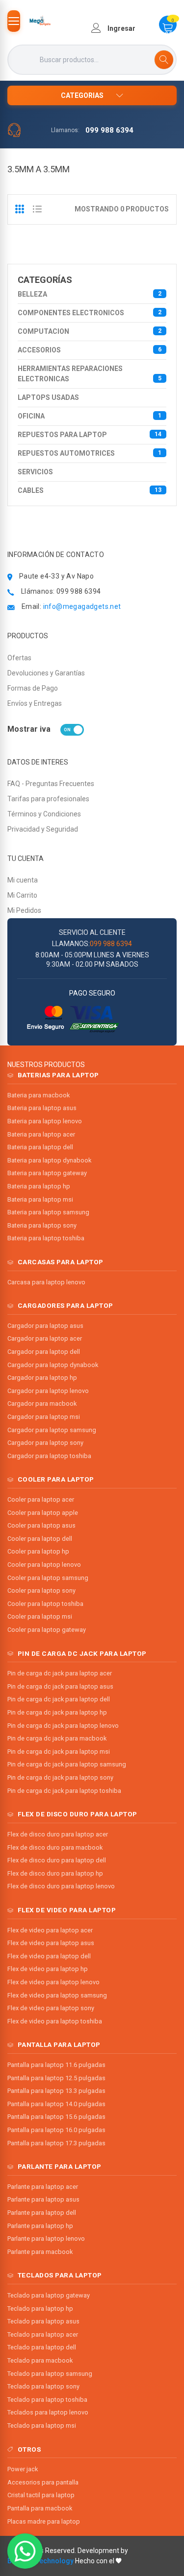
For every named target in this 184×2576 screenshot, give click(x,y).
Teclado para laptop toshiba (47, 2400)
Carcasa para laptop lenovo (46, 1282)
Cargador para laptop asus (45, 1326)
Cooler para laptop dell (40, 1539)
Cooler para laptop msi (40, 1616)
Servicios (35, 472)
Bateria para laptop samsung (48, 1212)
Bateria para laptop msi (40, 1199)
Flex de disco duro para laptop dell (57, 1860)
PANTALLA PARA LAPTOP (59, 2044)
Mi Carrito (22, 895)
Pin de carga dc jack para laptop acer (60, 1673)
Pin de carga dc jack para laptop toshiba (64, 1791)
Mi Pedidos (24, 910)
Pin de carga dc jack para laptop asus (60, 1686)
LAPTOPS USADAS (48, 397)
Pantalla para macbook (40, 2508)
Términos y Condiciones (44, 814)
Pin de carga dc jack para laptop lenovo (63, 1726)
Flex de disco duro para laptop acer (58, 1834)
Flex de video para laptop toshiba (55, 2021)
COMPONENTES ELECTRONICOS (90, 313)
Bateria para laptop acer (41, 1134)
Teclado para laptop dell (42, 2347)
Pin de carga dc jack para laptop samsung (67, 1764)
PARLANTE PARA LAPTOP (60, 2166)
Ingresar (121, 28)
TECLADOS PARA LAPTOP (60, 2275)
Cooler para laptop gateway (47, 1630)
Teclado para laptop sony (43, 2386)
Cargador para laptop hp (42, 1378)
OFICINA (90, 416)
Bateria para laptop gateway (47, 1173)
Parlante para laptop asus (43, 2199)
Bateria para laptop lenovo (45, 1121)
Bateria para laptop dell (40, 1147)
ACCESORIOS (90, 350)
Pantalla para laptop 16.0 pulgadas (56, 2130)
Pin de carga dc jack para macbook (57, 1738)
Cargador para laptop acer (45, 1338)
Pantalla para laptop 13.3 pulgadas (56, 2091)
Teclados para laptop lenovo (48, 2412)
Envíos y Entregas (35, 703)
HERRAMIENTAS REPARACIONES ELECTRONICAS (90, 374)
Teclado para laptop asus (43, 2321)
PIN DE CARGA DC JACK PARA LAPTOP (82, 1653)
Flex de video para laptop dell (49, 1956)
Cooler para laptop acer (41, 1499)
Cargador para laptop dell (44, 1352)
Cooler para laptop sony (41, 1590)
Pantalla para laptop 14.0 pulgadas (56, 2104)
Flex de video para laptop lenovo (53, 1982)
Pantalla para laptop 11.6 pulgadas (56, 2065)
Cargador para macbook (42, 1404)
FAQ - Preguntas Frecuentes (51, 784)
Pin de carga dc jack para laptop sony (60, 1777)
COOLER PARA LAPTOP (56, 1479)
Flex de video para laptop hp (48, 1969)
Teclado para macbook (40, 2360)
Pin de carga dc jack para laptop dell (59, 1699)
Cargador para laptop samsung (52, 1430)
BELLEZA (90, 294)
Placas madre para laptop (44, 2521)
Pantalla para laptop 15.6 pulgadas (56, 2117)
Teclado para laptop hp (40, 2309)
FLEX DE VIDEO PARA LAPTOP (67, 1910)
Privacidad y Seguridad (43, 829)
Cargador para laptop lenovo (48, 1391)
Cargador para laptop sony (45, 1443)
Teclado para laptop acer (43, 2334)
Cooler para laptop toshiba (45, 1604)
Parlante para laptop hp (40, 2226)
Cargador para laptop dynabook (53, 1365)
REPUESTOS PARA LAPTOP (90, 435)
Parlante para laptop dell (42, 2213)
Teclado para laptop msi (42, 2425)
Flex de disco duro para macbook (55, 1847)
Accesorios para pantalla (43, 2482)
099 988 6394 (109, 130)
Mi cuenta (23, 880)
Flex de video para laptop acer (50, 1930)
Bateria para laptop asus (42, 1108)
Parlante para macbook (40, 2252)
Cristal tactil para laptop (41, 2495)
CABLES (90, 490)
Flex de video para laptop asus (51, 1943)
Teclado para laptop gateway (49, 2295)
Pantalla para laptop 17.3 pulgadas (56, 2143)
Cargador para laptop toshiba (49, 1456)
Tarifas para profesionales (48, 799)
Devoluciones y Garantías (46, 673)
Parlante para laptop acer (43, 2187)
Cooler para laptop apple (43, 1513)
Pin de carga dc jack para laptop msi (59, 1752)
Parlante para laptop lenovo (46, 2239)
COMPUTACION (90, 331)
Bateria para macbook (39, 1095)
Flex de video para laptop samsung (57, 1995)
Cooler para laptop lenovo (44, 1565)
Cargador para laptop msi (44, 1417)
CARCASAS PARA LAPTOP (61, 1262)
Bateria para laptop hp (39, 1186)
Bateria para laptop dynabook (49, 1160)
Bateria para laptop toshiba (46, 1238)
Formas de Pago (33, 688)
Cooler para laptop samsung (48, 1578)
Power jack (23, 2469)
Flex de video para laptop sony (51, 2008)
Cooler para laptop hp (38, 1551)
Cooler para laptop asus (41, 1525)
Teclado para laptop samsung (50, 2374)
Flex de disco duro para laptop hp (55, 1873)
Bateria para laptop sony (42, 1225)
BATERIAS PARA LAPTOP (58, 1075)
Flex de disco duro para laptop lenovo (61, 1886)
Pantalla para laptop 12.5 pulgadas (56, 2078)
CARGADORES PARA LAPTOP (66, 1305)
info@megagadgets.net (82, 606)
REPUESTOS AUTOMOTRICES (90, 453)
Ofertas (19, 658)
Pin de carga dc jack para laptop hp (57, 1712)
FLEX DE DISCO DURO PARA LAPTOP (78, 1814)
